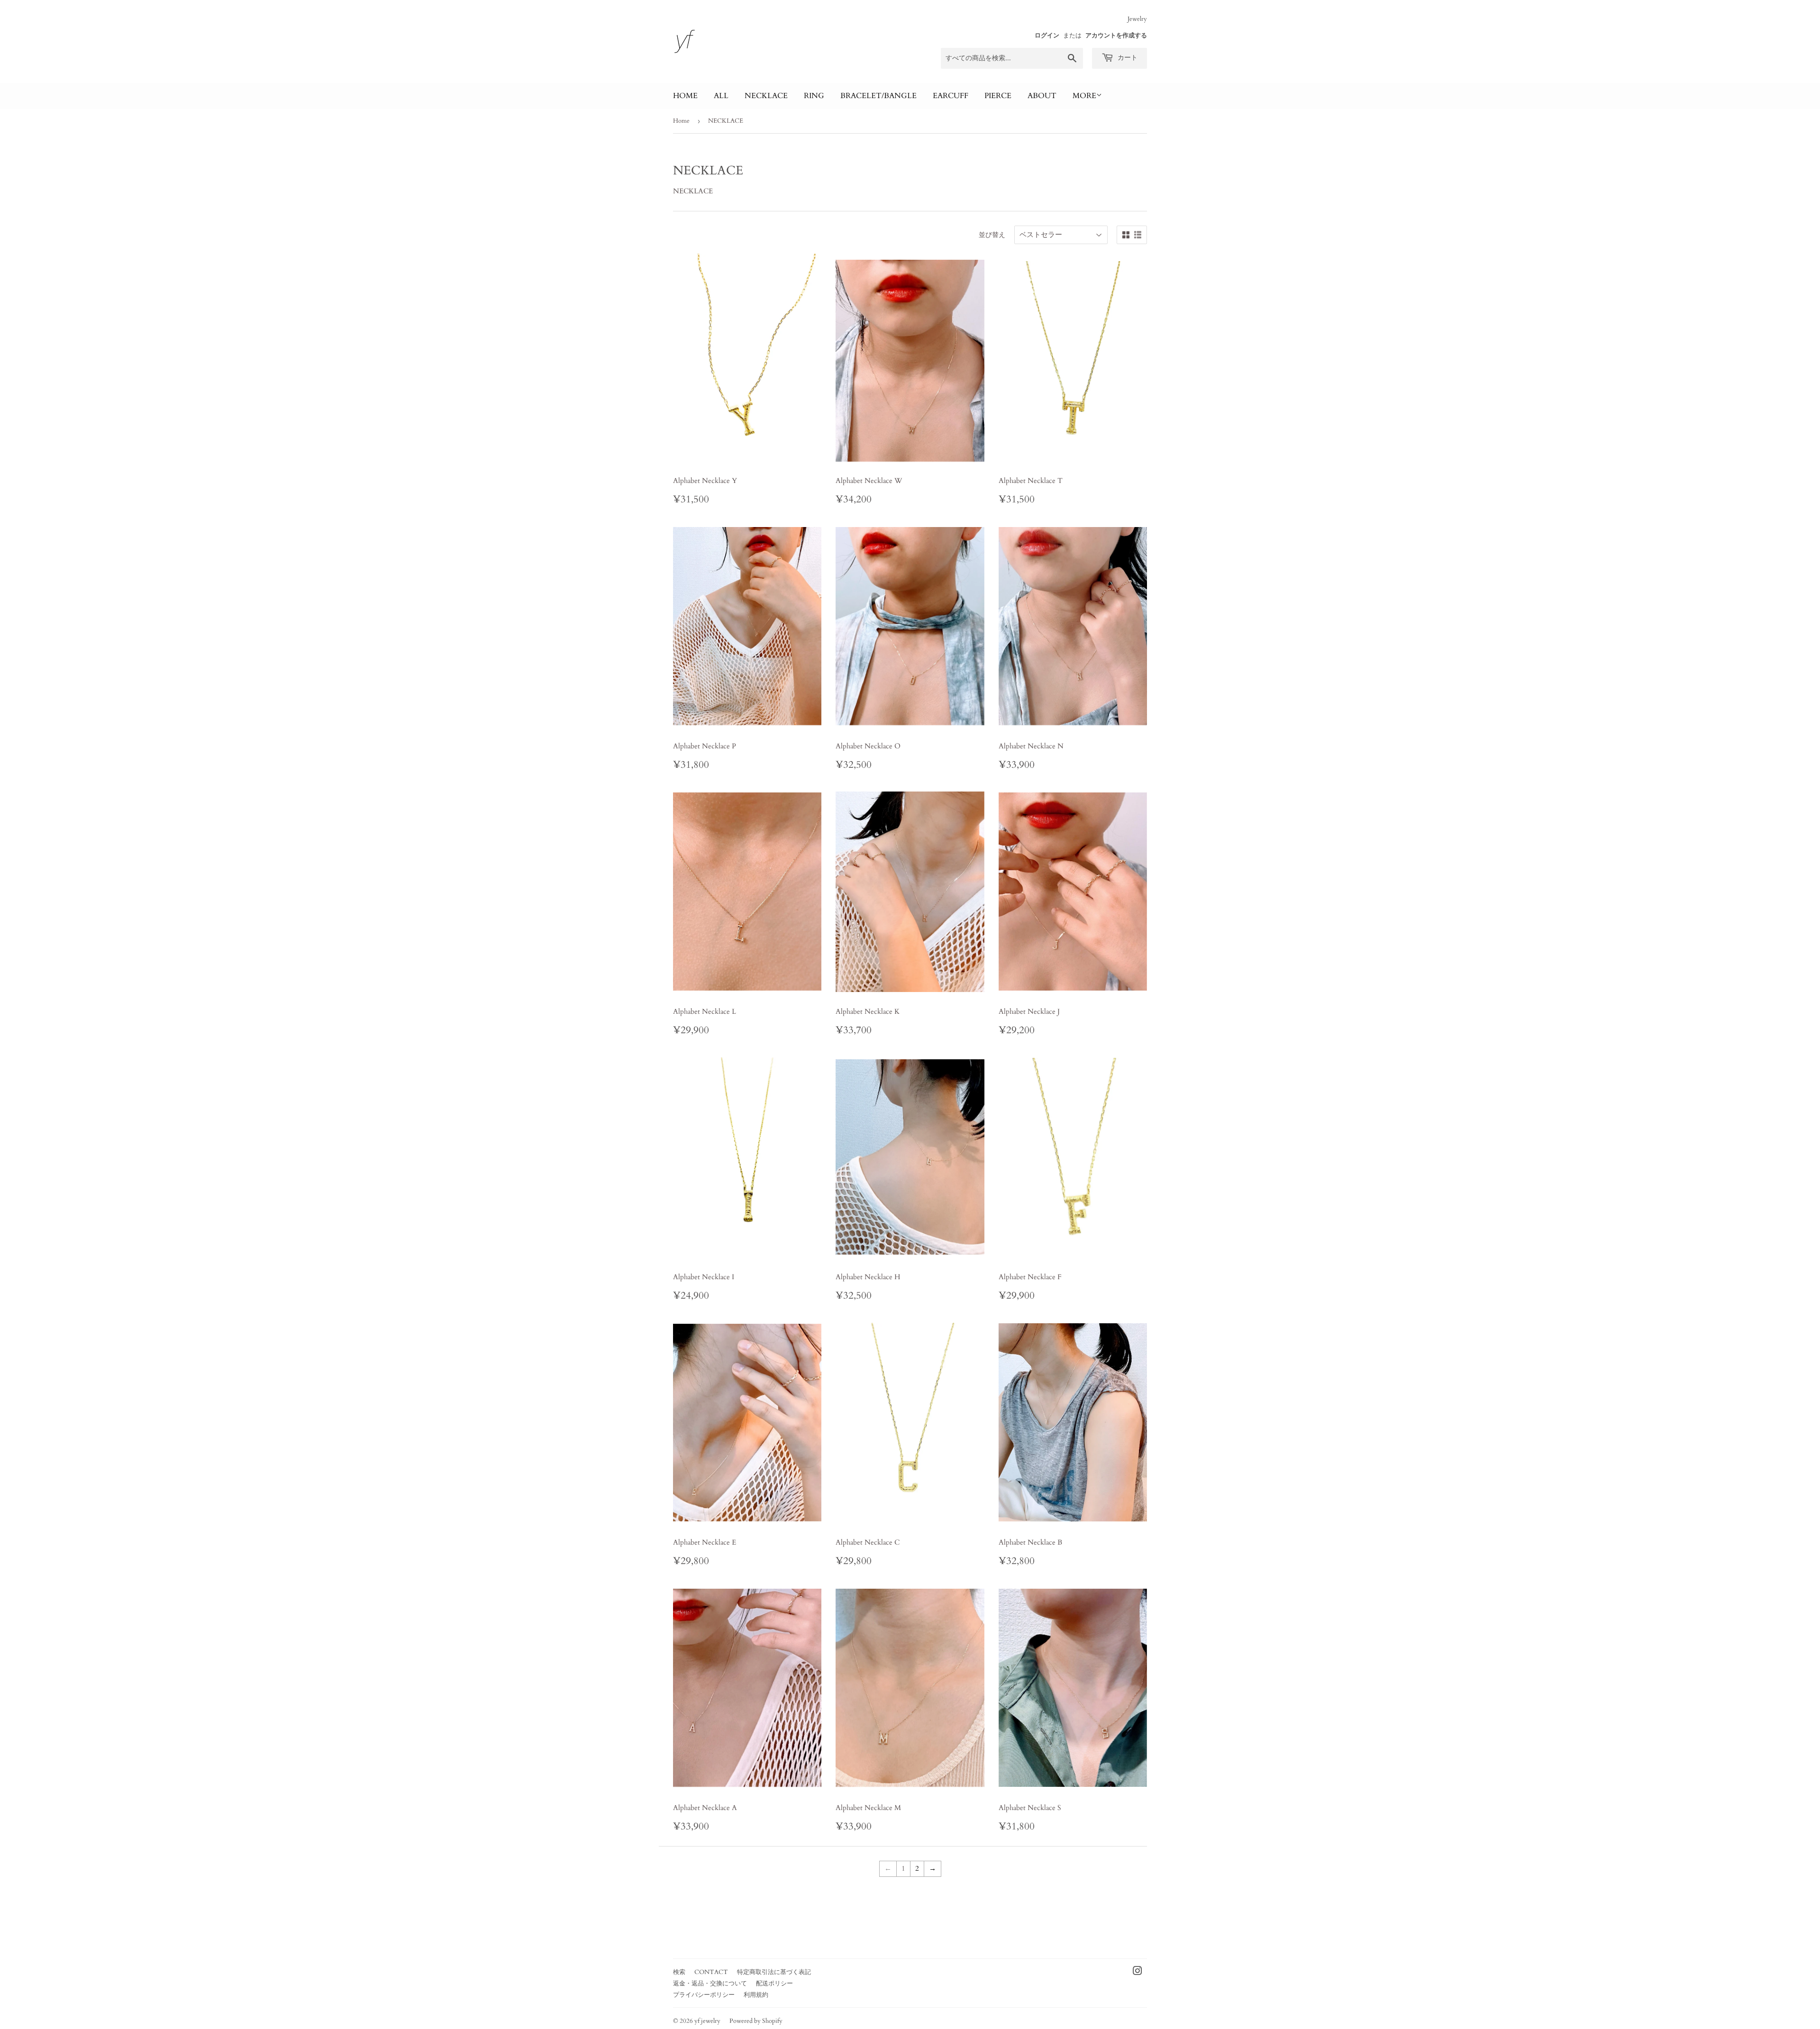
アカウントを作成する (1116, 36)
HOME (685, 96)
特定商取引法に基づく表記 (774, 1972)
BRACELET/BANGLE (878, 96)
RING (814, 96)
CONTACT (711, 1972)
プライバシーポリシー (704, 1995)
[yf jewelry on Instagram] (1137, 1972)
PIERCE (998, 96)
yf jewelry (707, 2021)
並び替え (992, 235)
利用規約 (756, 1995)
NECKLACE (766, 96)
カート (1127, 58)
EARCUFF (951, 96)
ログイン (1047, 36)
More (1084, 96)
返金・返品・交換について (710, 1984)
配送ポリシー (774, 1984)
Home (681, 121)
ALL (721, 96)
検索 (679, 1972)
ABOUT (1042, 96)
